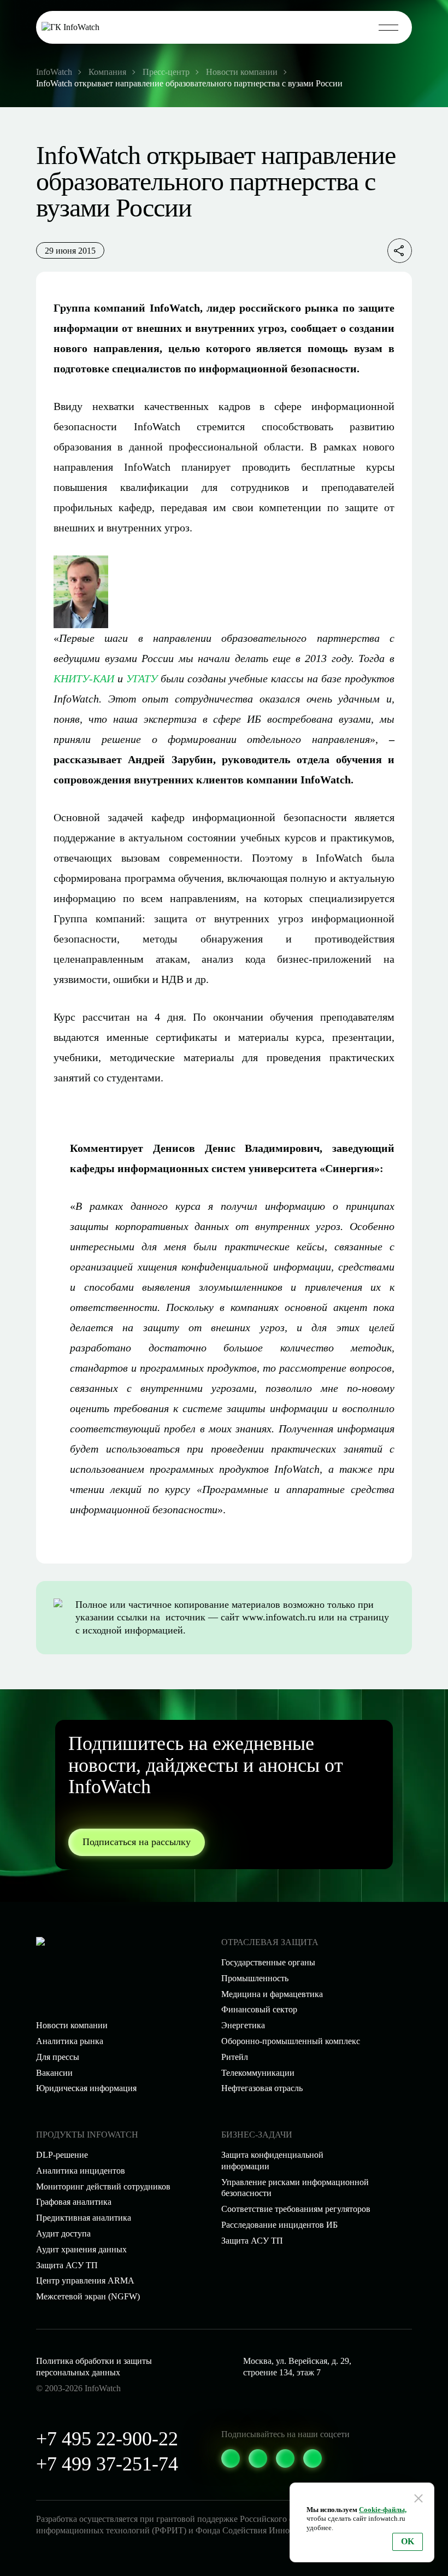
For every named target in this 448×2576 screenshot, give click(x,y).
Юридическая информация (86, 2088)
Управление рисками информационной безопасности (295, 2188)
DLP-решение (62, 2155)
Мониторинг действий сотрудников (103, 2186)
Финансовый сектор (259, 2009)
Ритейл (235, 2057)
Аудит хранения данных (81, 2249)
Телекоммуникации (258, 2073)
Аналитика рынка (70, 2041)
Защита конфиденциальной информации (272, 2161)
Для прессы (58, 2057)
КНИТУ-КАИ (84, 678)
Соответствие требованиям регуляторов (296, 2209)
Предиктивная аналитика (84, 2218)
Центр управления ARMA (85, 2281)
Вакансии (54, 2073)
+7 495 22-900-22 (107, 2439)
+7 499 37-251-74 (107, 2464)
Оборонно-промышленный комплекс (291, 2041)
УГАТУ (142, 678)
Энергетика (243, 2025)
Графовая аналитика (74, 2202)
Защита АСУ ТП (252, 2241)
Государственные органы (268, 1962)
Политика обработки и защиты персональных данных (94, 2367)
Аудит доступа (63, 2233)
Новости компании (72, 2025)
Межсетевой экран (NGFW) (88, 2296)
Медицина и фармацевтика (272, 1994)
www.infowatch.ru (279, 1617)
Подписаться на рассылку (137, 1842)
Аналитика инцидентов (81, 2171)
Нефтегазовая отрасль (262, 2088)
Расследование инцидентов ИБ (279, 2225)
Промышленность (255, 1978)
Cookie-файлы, (383, 2510)
